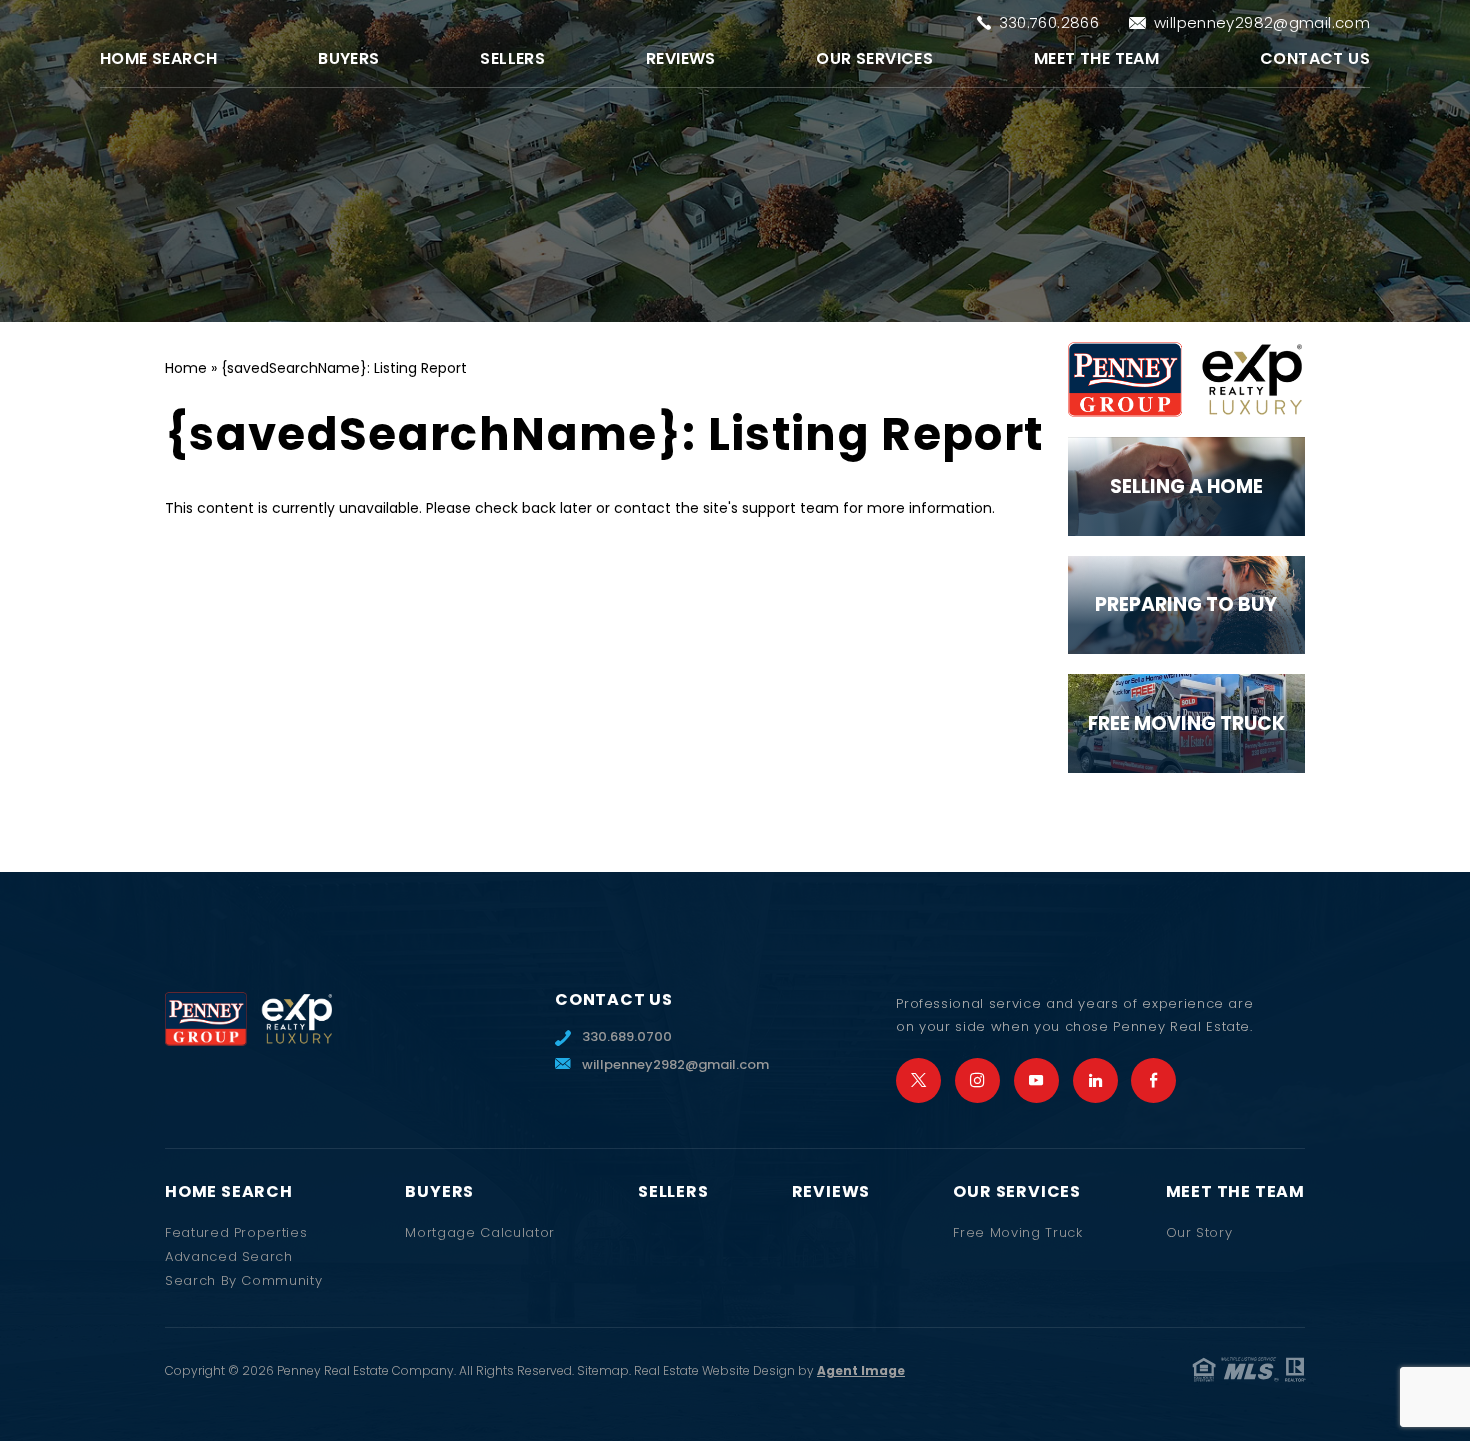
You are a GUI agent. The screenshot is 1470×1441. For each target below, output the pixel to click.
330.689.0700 (627, 1036)
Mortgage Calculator (479, 1232)
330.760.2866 (1049, 22)
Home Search (158, 58)
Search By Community (243, 1280)
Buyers (348, 58)
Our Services (874, 58)
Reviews (681, 58)
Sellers (512, 58)
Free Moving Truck (1017, 1232)
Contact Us (1315, 58)
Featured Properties (236, 1232)
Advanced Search (229, 1256)
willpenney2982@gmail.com (1262, 22)
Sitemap (603, 1370)
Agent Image (861, 1370)
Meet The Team (1096, 58)
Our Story (1199, 1232)
